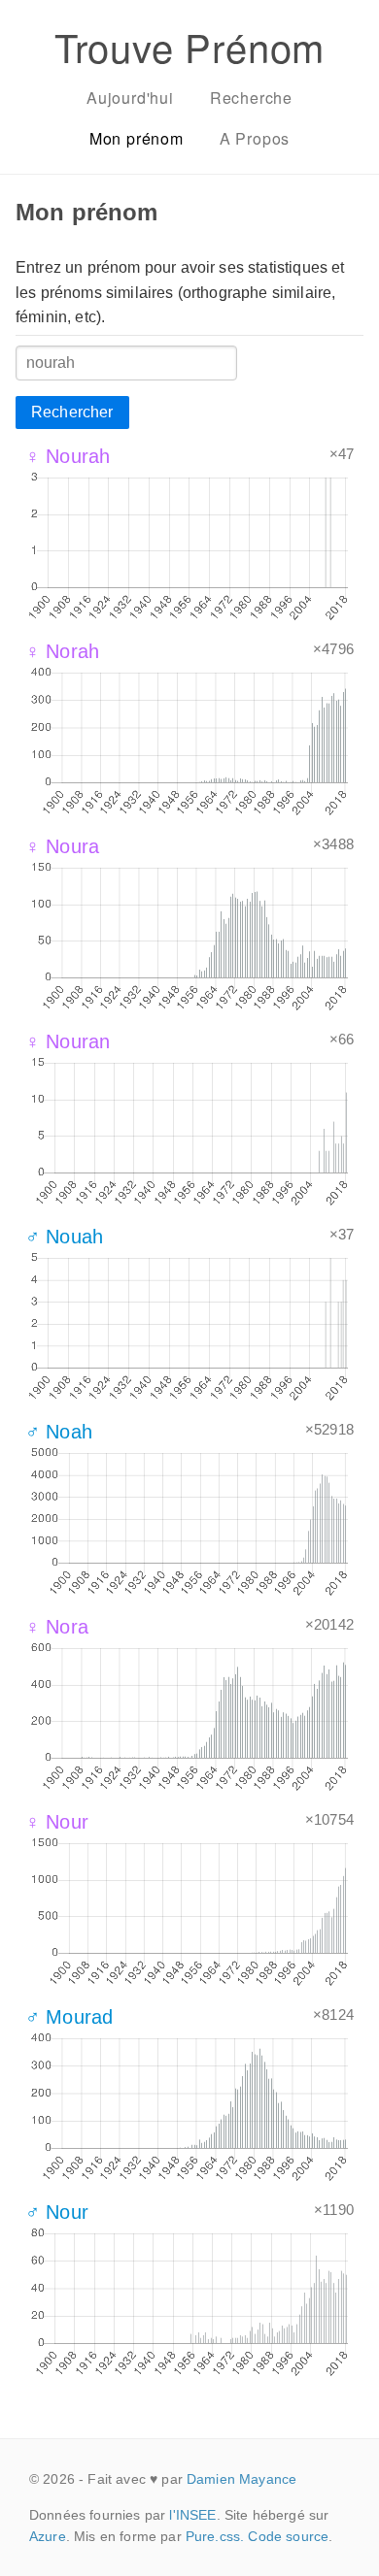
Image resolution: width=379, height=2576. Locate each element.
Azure (48, 2536)
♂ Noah (59, 1432)
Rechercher (72, 412)
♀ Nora (57, 1627)
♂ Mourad (69, 2017)
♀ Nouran (68, 1041)
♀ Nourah (68, 456)
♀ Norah (62, 651)
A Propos (255, 138)
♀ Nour (57, 1822)
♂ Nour (57, 2212)
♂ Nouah (64, 1237)
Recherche (251, 98)
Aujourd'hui (130, 98)
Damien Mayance (241, 2479)
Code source (288, 2536)
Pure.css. (215, 2536)
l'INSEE (192, 2515)
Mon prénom (137, 138)
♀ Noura (62, 846)
